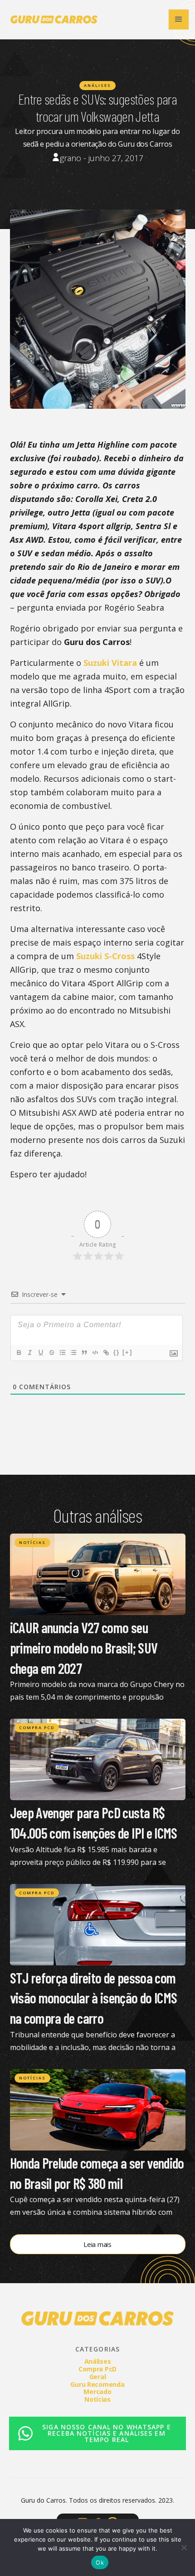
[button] (179, 19)
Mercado (97, 2392)
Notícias (32, 1542)
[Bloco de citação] (84, 1353)
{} (117, 1352)
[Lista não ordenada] (73, 1353)
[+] (127, 1352)
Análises (97, 85)
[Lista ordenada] (62, 1353)
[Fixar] (51, 1353)
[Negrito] (19, 1353)
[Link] (106, 1353)
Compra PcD (37, 1728)
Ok (100, 2562)
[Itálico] (29, 1353)
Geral (98, 2377)
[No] (184, 2547)
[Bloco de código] (95, 1353)
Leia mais (97, 2244)
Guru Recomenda (97, 2384)
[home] (52, 19)
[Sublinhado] (40, 1353)
